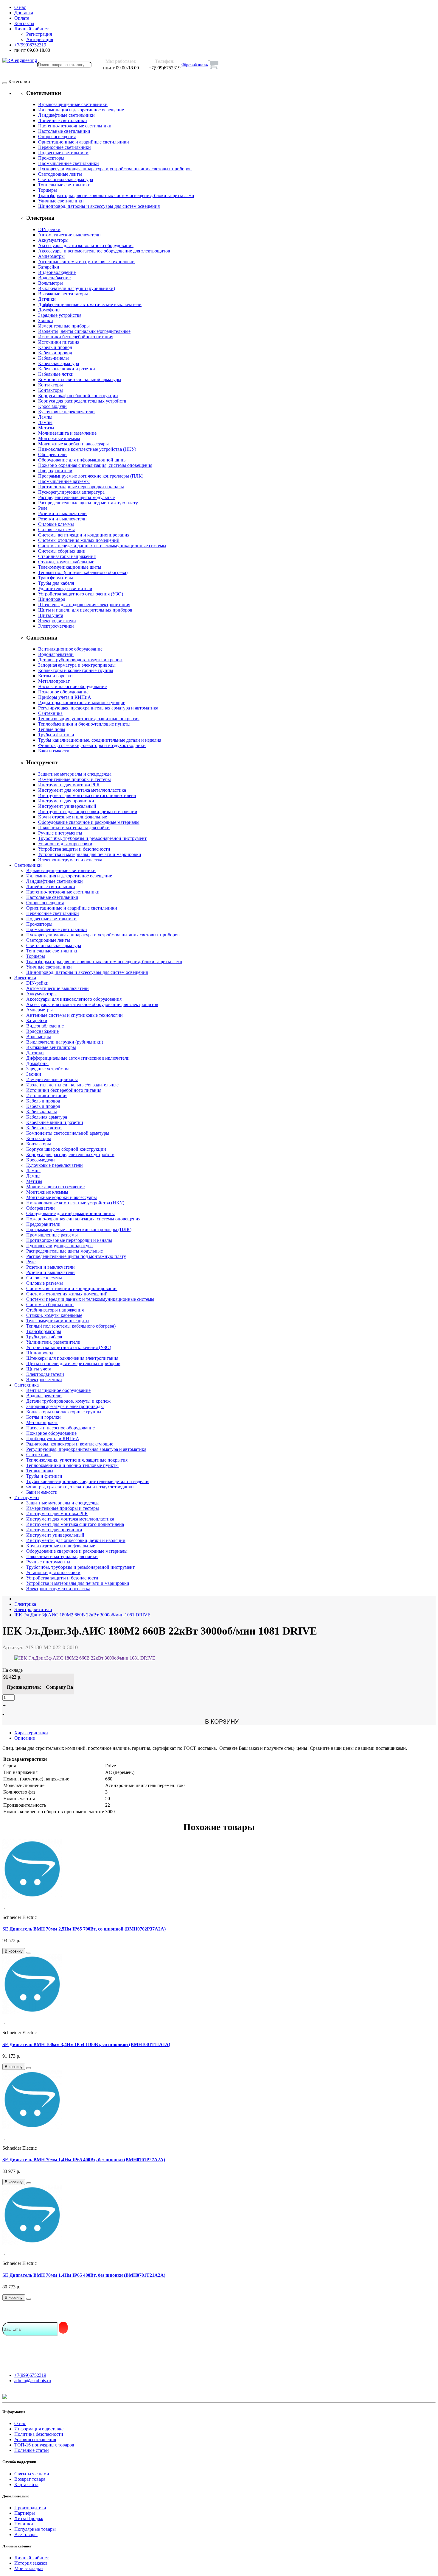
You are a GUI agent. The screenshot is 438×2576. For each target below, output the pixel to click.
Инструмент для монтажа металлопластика (82, 790)
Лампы (45, 417)
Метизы (46, 428)
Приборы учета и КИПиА (65, 697)
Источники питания (59, 342)
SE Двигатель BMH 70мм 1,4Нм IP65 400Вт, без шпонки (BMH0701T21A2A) (84, 2275)
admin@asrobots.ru (33, 2381)
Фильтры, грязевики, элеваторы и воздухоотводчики (92, 745)
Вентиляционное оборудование (70, 649)
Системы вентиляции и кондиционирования (84, 535)
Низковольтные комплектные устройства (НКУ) (87, 449)
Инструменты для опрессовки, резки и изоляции (88, 811)
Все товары (26, 2534)
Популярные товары (35, 2529)
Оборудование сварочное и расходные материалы (89, 822)
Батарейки (49, 267)
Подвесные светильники (63, 153)
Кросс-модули (52, 406)
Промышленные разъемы (64, 481)
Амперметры (51, 256)
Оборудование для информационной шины (82, 460)
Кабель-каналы (53, 358)
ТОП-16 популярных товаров (44, 2445)
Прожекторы (51, 158)
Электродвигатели (57, 621)
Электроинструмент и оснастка (70, 860)
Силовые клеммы (56, 524)
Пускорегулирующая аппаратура (71, 492)
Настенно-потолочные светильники (75, 126)
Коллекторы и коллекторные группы (76, 670)
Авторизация (40, 39)
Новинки (24, 2524)
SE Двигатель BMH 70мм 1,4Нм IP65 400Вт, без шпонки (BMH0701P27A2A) (84, 2160)
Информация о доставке (39, 2429)
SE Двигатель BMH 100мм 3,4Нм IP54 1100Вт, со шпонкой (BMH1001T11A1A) (86, 2044)
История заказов (31, 2563)
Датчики (47, 299)
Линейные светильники (63, 120)
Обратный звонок (195, 65)
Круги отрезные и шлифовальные (73, 817)
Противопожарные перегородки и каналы (81, 487)
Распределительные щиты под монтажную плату (88, 503)
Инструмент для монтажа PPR (69, 785)
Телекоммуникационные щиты (70, 567)
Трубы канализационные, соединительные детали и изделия (100, 740)
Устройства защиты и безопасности (74, 849)
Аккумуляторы (53, 240)
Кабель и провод (55, 347)
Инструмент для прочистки (66, 801)
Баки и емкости (54, 751)
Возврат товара (30, 2479)
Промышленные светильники (69, 163)
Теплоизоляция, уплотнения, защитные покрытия (89, 719)
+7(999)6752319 (30, 2375)
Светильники (28, 865)
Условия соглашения (35, 2439)
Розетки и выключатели (62, 513)
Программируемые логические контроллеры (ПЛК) (91, 476)
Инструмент (27, 1497)
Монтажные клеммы (59, 438)
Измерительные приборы (64, 326)
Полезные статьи (32, 2450)
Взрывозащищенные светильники (73, 104)
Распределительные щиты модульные (76, 497)
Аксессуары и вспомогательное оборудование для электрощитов (104, 251)
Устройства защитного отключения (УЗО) (81, 594)
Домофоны (49, 310)
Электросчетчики (56, 626)
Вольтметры (51, 283)
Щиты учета (51, 615)
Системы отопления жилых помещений (79, 540)
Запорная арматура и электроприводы (77, 665)
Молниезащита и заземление (67, 433)
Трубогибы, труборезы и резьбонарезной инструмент (92, 838)
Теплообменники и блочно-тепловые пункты (84, 724)
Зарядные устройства (60, 315)
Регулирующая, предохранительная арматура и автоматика (98, 708)
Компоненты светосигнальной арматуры (80, 379)
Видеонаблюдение (57, 272)
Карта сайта (26, 2484)
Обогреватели (52, 454)
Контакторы (51, 385)
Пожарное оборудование (63, 692)
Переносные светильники (65, 147)
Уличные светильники (61, 201)
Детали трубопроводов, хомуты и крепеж (80, 660)
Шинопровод (52, 599)
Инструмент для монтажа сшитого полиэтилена (87, 795)
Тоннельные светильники (64, 185)
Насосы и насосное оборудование (72, 686)
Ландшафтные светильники (66, 115)
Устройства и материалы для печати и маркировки (90, 854)
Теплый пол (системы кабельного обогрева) (83, 572)
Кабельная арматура (59, 363)
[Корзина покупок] (213, 65)
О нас (20, 2423)
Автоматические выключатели (69, 235)
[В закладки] (29, 1953)
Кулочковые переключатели (66, 412)
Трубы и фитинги (56, 735)
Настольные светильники (64, 131)
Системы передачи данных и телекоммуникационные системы (102, 546)
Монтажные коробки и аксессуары (73, 444)
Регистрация (39, 34)
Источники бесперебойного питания (76, 337)
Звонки (46, 321)
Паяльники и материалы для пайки (74, 828)
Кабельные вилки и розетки (67, 369)
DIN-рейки (49, 229)
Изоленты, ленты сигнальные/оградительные (84, 331)
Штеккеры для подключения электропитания (84, 605)
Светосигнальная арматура (66, 179)
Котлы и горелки (55, 676)
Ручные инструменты (60, 833)
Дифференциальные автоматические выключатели (90, 304)
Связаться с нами (32, 2474)
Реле (43, 508)
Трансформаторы (56, 578)
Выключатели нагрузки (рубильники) (77, 288)
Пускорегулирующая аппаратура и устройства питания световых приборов (115, 169)
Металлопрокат (54, 681)
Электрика (25, 978)
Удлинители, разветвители (65, 588)
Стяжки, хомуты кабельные (66, 562)
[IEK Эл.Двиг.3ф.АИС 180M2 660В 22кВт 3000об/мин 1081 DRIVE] (85, 1658)
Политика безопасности (39, 2434)
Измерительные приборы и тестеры (74, 779)
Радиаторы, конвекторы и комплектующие (82, 703)
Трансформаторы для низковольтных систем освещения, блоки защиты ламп (116, 195)
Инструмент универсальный (67, 806)
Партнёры (25, 2513)
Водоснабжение (54, 278)
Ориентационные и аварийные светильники (84, 142)
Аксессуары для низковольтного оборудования (86, 245)
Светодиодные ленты (60, 174)
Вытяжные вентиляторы (63, 294)
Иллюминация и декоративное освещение (81, 110)
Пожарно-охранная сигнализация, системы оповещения (95, 465)
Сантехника (50, 713)
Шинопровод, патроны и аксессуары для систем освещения (99, 206)
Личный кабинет (32, 2558)
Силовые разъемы (56, 530)
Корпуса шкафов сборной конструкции (78, 396)
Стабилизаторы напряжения (67, 556)
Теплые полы (52, 729)
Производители (30, 2508)
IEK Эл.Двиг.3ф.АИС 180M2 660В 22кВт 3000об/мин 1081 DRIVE (82, 1615)
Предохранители (55, 471)
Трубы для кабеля (56, 583)
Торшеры (48, 190)
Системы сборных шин (62, 551)
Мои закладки (29, 2568)
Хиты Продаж (29, 2518)
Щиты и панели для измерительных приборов (85, 610)
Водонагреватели (56, 654)
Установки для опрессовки (65, 844)
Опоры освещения (57, 137)
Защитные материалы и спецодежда (75, 774)
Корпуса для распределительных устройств (82, 401)
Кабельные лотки (56, 374)
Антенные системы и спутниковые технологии (86, 262)
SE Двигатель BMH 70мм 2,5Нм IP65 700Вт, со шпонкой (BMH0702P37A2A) (84, 1929)
